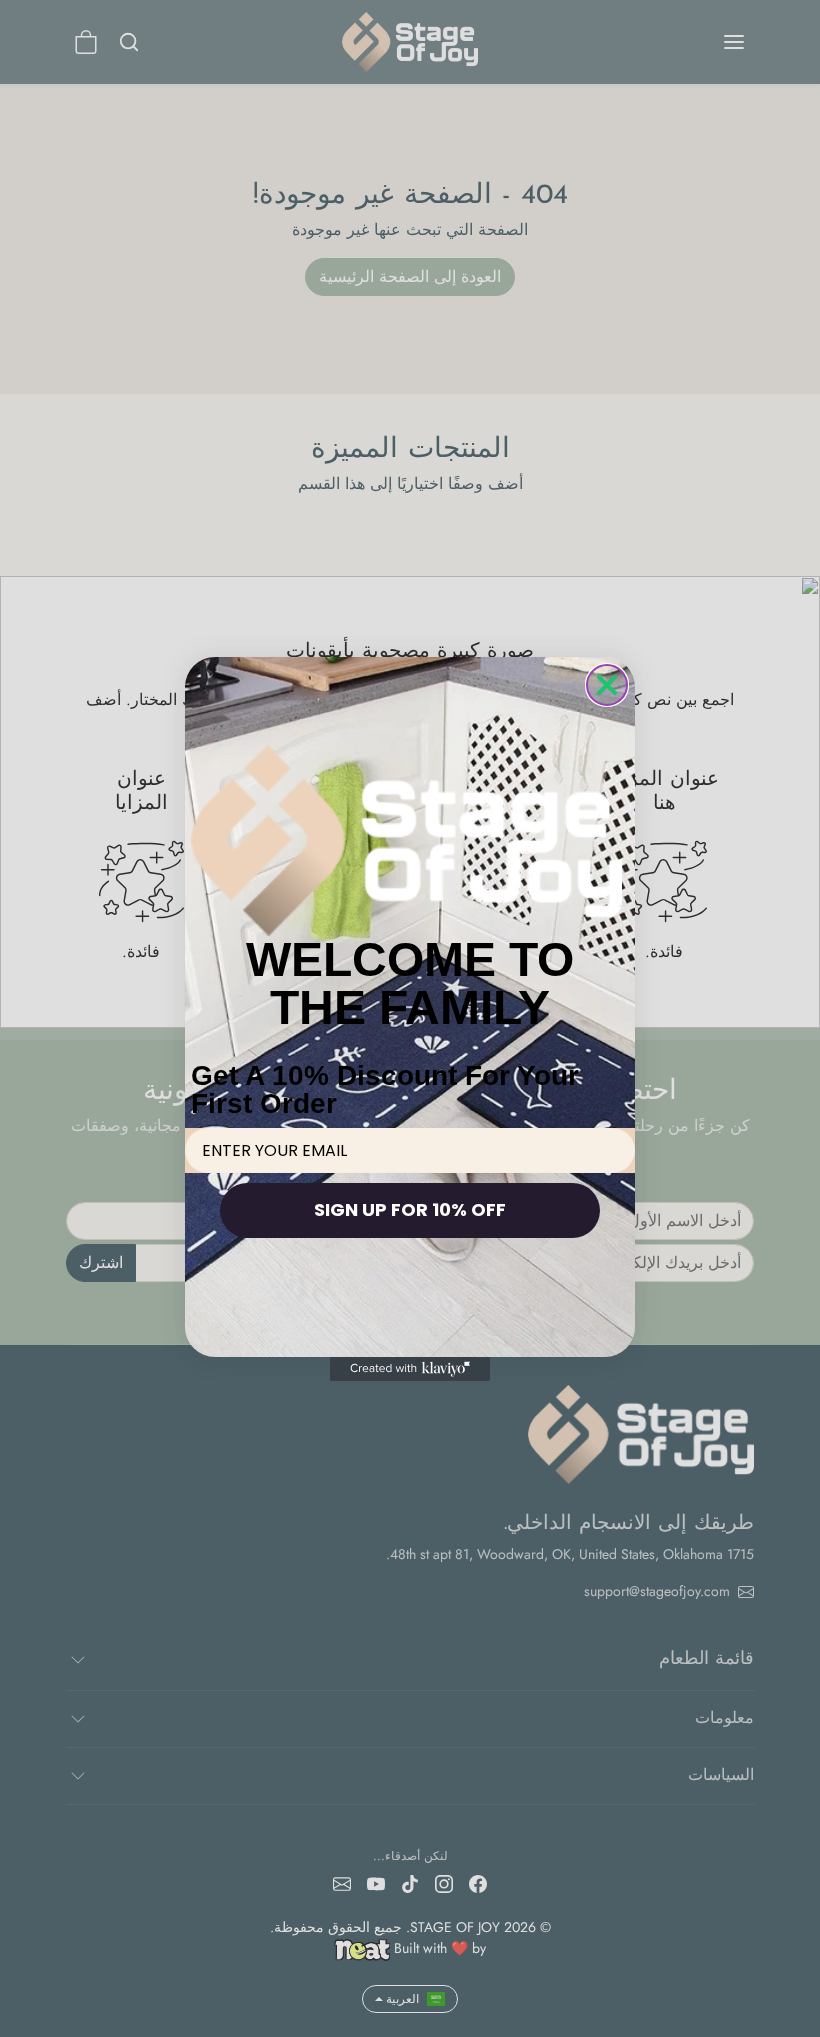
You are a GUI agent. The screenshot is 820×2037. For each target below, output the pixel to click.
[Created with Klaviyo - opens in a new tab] (410, 1369)
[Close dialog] (607, 685)
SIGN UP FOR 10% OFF (410, 1209)
